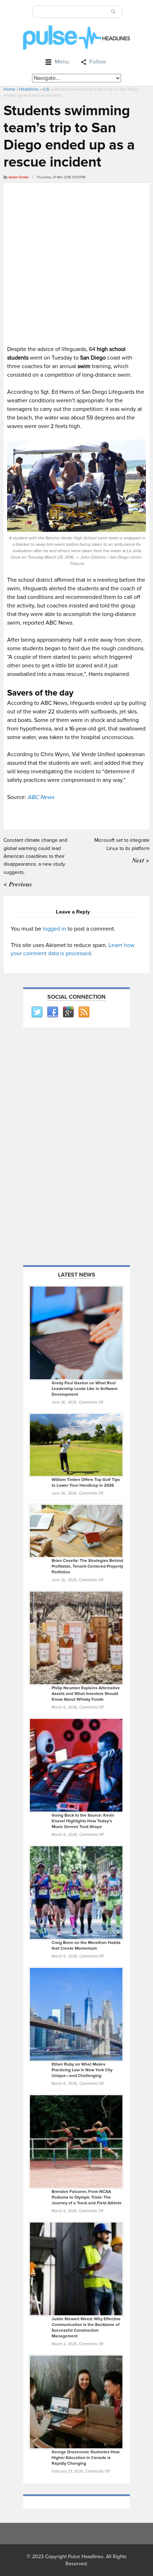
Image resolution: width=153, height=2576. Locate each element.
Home (9, 89)
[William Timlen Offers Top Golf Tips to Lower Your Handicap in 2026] (76, 1445)
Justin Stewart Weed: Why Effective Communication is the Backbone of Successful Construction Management (86, 2328)
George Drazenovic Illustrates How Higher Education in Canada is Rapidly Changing (86, 2458)
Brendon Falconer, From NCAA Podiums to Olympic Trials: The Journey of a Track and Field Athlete (87, 2197)
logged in (54, 929)
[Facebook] (52, 1012)
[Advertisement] (76, 263)
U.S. (46, 89)
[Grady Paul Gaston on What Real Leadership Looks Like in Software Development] (76, 1333)
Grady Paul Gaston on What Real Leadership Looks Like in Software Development (85, 1389)
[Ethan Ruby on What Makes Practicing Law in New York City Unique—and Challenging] (76, 2014)
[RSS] (84, 1012)
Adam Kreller (19, 177)
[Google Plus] (68, 1012)
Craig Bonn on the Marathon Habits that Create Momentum (86, 1946)
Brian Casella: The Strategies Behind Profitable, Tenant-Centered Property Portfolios (87, 1566)
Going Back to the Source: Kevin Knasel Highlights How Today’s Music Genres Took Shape (83, 1821)
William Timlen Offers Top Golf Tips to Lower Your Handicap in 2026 (86, 1483)
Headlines (29, 89)
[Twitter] (37, 1012)
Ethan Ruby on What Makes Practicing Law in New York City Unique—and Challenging (82, 2070)
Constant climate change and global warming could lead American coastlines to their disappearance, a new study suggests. (35, 856)
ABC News (41, 797)
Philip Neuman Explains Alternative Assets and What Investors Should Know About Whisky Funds (86, 1694)
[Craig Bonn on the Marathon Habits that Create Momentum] (76, 1892)
